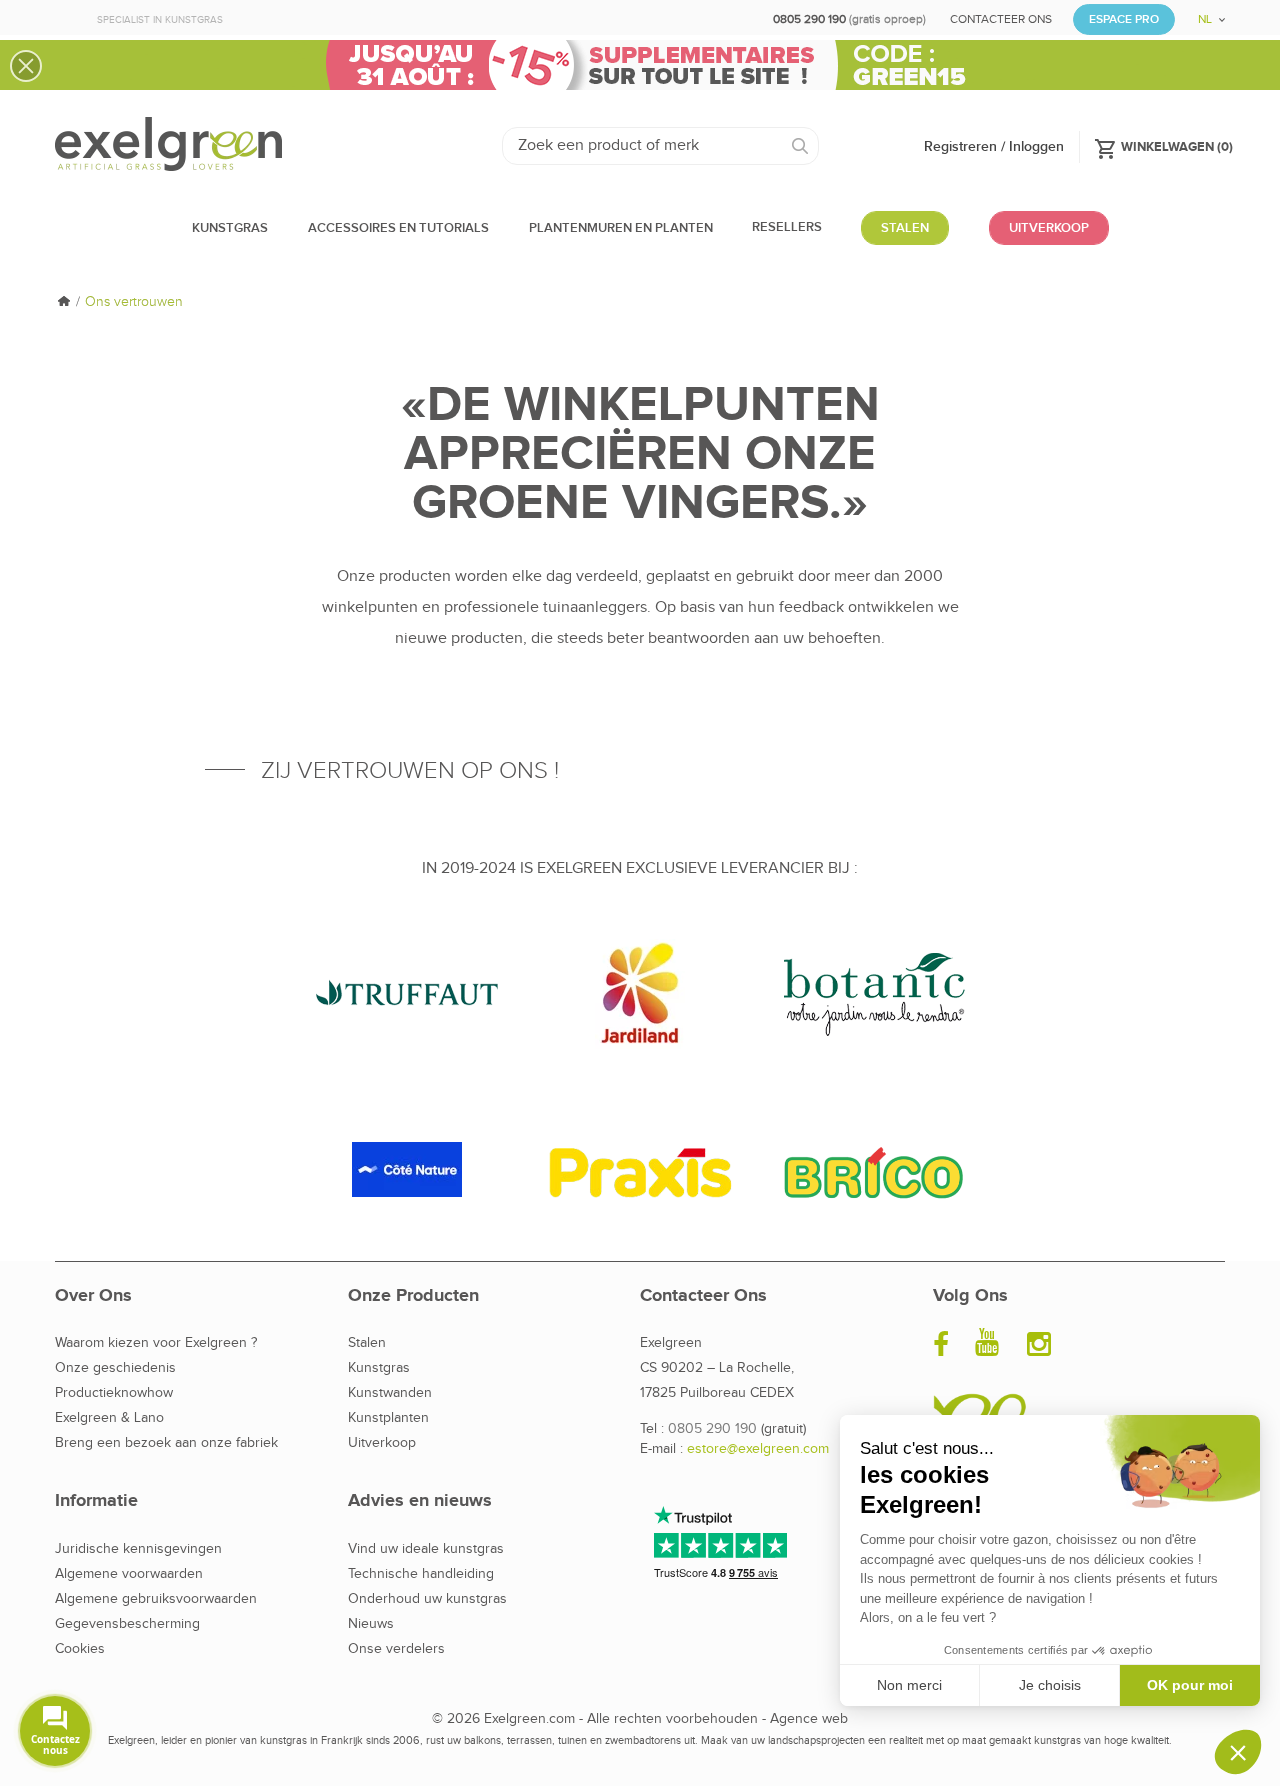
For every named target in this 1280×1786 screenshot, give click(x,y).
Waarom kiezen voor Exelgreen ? (156, 1343)
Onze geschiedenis (115, 1368)
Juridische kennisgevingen (138, 1549)
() (1163, 146)
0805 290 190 (712, 1429)
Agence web (809, 1719)
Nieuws (371, 1624)
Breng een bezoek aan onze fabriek (166, 1443)
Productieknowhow (114, 1393)
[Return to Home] (63, 302)
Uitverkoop (382, 1443)
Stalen (367, 1343)
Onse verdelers (396, 1649)
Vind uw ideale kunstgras (426, 1549)
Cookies (80, 1649)
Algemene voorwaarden (129, 1574)
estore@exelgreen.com (758, 1449)
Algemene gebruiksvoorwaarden (156, 1599)
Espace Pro (1124, 19)
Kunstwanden (390, 1393)
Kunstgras (379, 1368)
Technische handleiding (421, 1574)
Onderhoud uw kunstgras (427, 1599)
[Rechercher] (800, 146)
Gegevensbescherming (127, 1624)
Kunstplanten (388, 1418)
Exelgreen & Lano (109, 1418)
